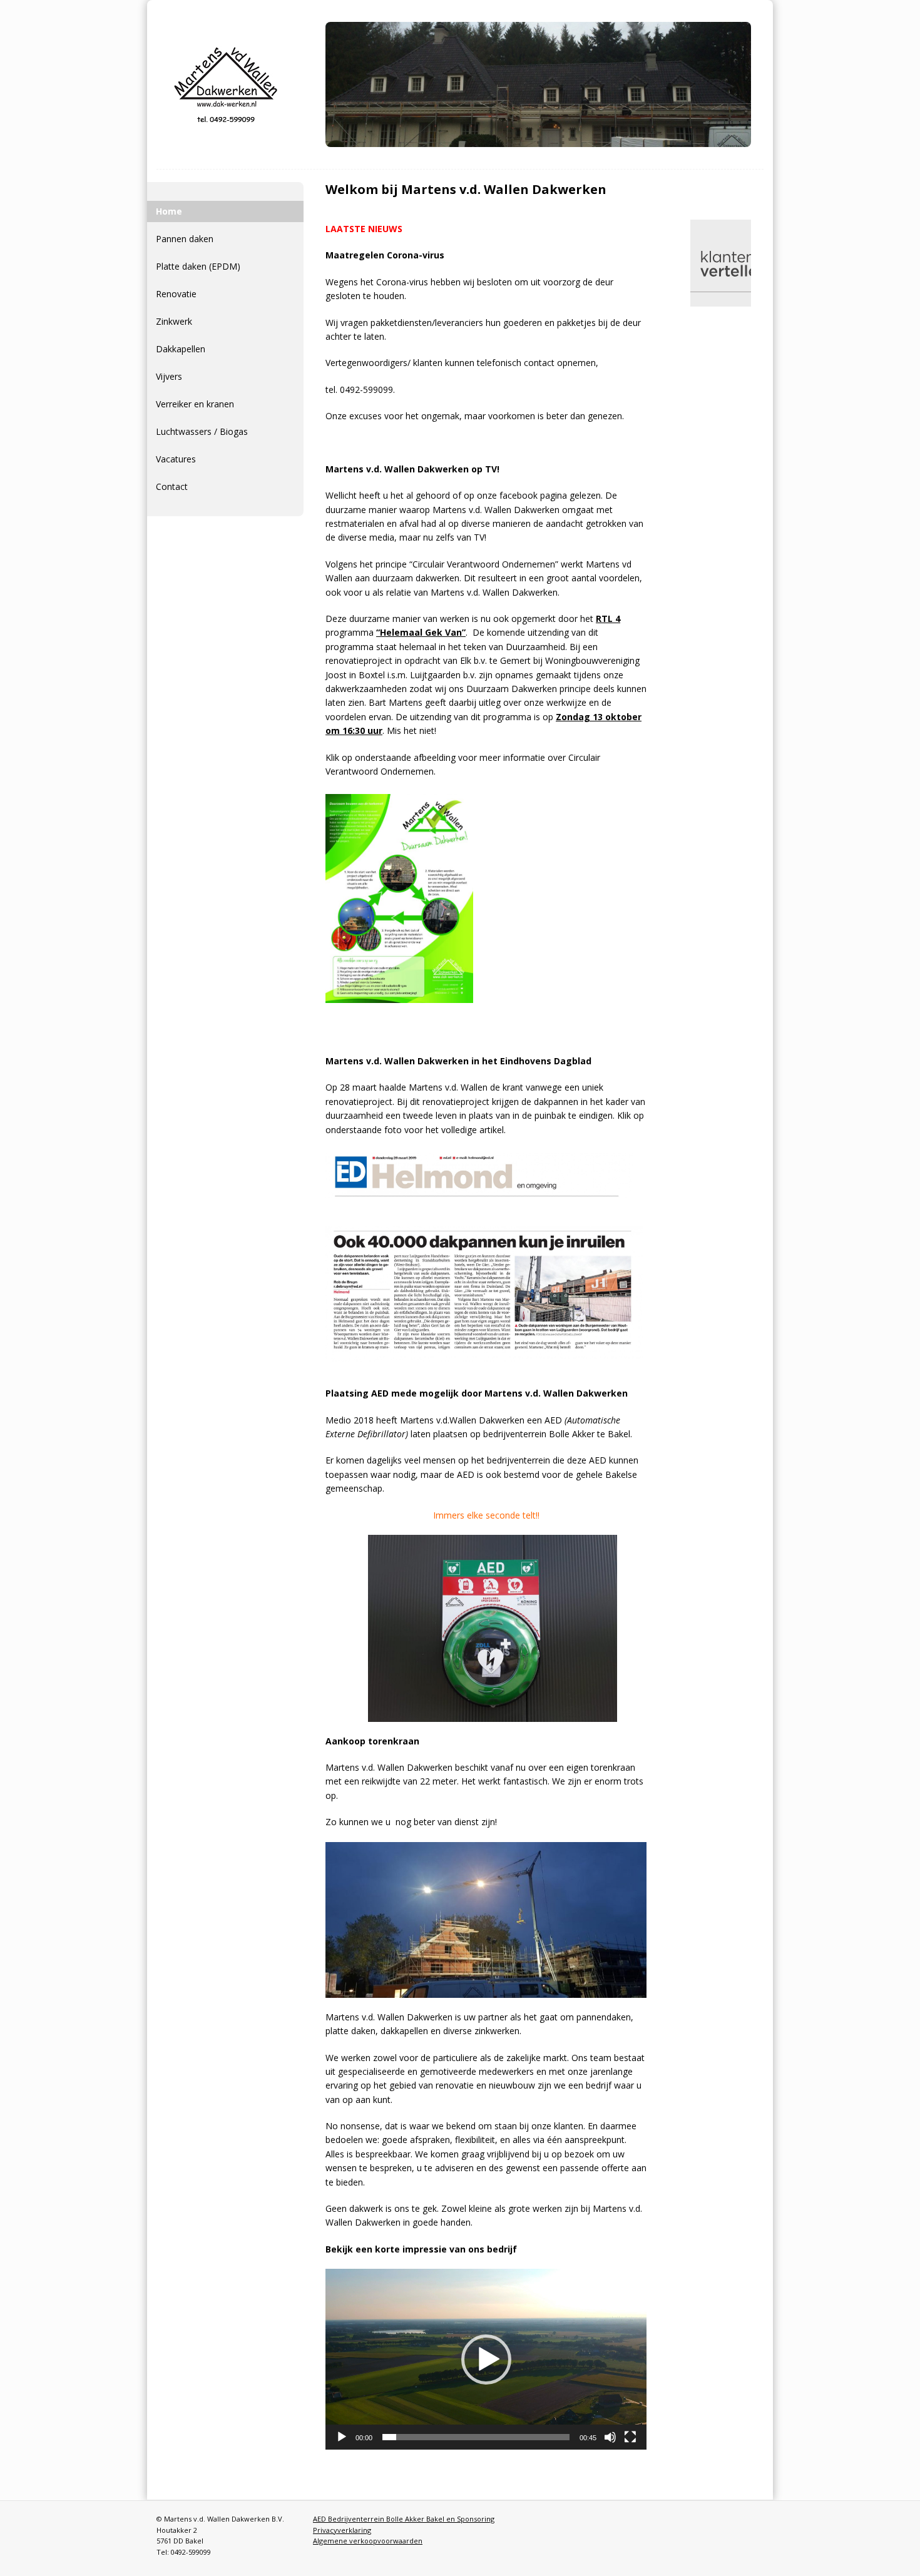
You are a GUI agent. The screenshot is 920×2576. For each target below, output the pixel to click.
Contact (172, 486)
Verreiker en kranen (195, 404)
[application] (486, 2359)
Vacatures (176, 459)
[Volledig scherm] (630, 2437)
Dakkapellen (181, 349)
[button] (486, 2360)
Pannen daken (185, 239)
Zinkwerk (174, 321)
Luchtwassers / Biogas (202, 431)
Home (169, 211)
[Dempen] (610, 2437)
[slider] (476, 2437)
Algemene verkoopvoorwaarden (368, 2541)
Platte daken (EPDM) (198, 266)
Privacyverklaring (342, 2530)
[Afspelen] (342, 2437)
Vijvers (169, 376)
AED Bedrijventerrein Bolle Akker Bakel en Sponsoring (404, 2519)
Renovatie (176, 294)
